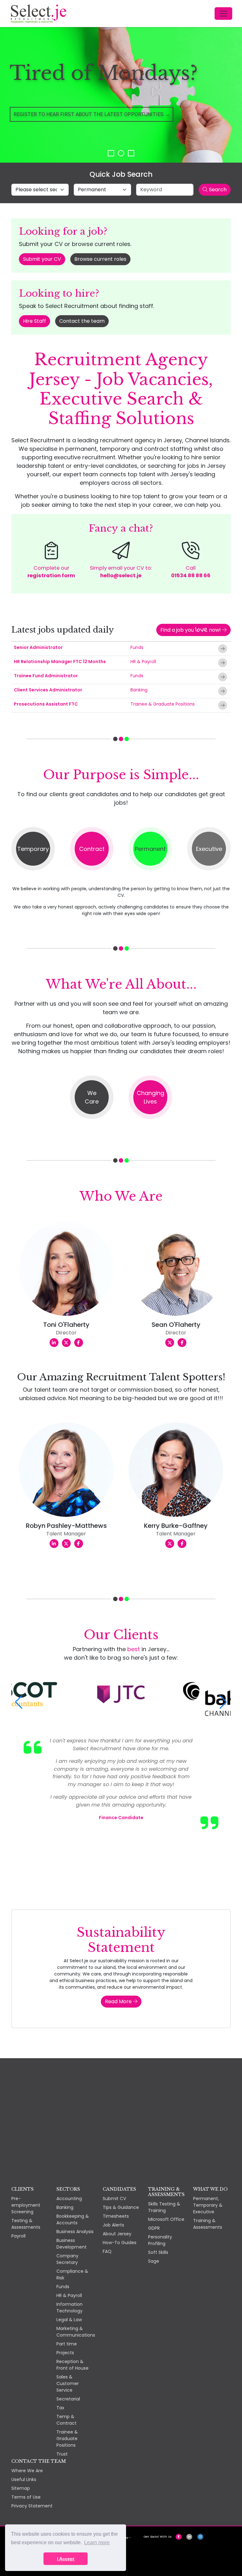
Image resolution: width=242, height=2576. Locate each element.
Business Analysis (75, 2232)
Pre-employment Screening (26, 2205)
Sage (154, 2261)
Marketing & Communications (76, 2332)
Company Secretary (67, 2259)
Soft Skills (158, 2252)
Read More (119, 2001)
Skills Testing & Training (164, 2207)
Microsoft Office (166, 2219)
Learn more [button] (97, 2542)
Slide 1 (111, 153)
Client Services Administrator (48, 690)
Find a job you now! (191, 630)
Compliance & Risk (72, 2274)
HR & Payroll (143, 662)
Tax (60, 2408)
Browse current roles (100, 259)
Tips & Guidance (121, 2207)
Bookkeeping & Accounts (73, 2219)
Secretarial (68, 2399)
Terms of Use (26, 2497)
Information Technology (69, 2308)
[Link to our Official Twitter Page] (189, 2537)
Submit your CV (42, 259)
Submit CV (114, 2199)
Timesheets (116, 2216)
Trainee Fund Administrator (46, 676)
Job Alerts (113, 2225)
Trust (62, 2454)
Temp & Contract (66, 2420)
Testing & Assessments (26, 2224)
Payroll (18, 2236)
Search (217, 190)
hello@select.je (121, 576)
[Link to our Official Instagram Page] (200, 2537)
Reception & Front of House (72, 2365)
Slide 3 (131, 153)
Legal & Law (69, 2320)
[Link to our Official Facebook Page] (179, 2537)
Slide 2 (121, 153)
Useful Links (24, 2479)
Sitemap (21, 2488)
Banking (139, 690)
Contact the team (82, 321)
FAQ (107, 2251)
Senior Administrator (38, 647)
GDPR (154, 2228)
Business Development (72, 2244)
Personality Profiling (160, 2240)
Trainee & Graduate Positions (163, 704)
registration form (51, 576)
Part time (67, 2344)
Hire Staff (35, 321)
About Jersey (117, 2234)
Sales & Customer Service (68, 2383)
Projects (65, 2353)
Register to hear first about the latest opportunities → (91, 114)
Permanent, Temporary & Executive (208, 2205)
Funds (137, 647)
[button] (19, 1702)
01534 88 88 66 (191, 576)
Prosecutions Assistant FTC (46, 704)
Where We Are (27, 2471)
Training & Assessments (208, 2224)
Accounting (69, 2199)
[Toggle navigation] (223, 14)
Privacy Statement (32, 2506)
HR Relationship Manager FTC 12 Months (60, 662)
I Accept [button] (66, 2559)
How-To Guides (120, 2243)
